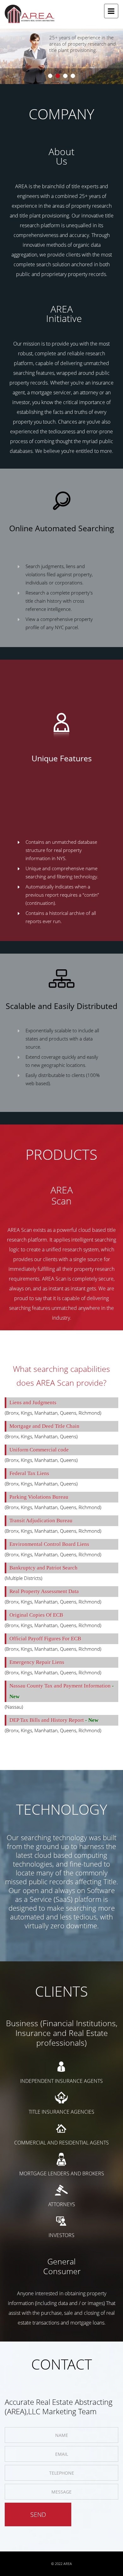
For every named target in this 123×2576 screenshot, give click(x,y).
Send (38, 2514)
